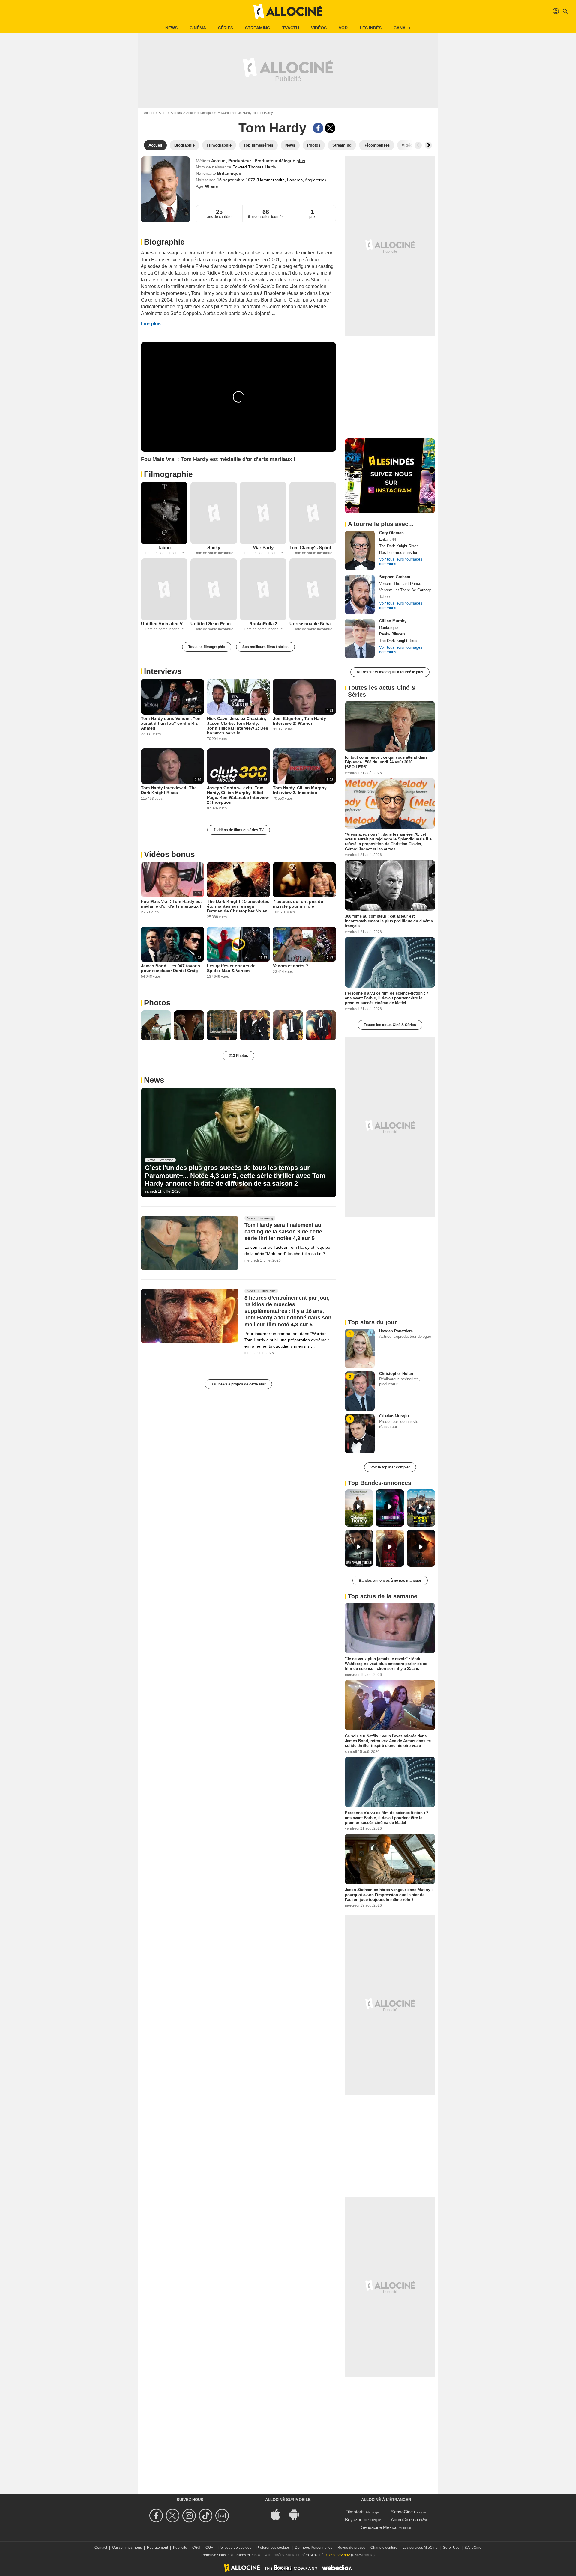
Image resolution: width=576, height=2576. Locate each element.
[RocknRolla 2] (263, 589)
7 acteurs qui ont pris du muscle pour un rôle (298, 904)
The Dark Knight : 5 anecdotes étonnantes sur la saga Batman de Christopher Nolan (238, 906)
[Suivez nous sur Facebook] (157, 2516)
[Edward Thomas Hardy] (165, 189)
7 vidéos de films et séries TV (239, 830)
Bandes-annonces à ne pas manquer (390, 1581)
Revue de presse (351, 2548)
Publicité (180, 2548)
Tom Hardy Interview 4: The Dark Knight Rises (169, 790)
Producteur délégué (276, 161)
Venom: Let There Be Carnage (405, 590)
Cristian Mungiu (394, 1416)
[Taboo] (164, 513)
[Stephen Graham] (360, 594)
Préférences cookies (273, 2548)
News (171, 28)
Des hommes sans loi (398, 553)
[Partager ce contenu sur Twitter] (330, 128)
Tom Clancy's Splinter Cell (313, 547)
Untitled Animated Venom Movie (164, 624)
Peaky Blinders (392, 634)
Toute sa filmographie (207, 647)
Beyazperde (357, 2519)
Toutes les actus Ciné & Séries (390, 1025)
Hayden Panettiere (396, 1331)
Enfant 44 (388, 539)
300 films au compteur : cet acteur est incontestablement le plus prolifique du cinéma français (389, 921)
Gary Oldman (391, 533)
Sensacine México (379, 2527)
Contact (101, 2548)
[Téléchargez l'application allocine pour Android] (297, 2514)
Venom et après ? (291, 966)
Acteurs (176, 113)
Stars (163, 113)
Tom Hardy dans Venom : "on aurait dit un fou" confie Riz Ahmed (171, 723)
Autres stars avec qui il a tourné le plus (390, 672)
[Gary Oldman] (360, 550)
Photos (157, 1003)
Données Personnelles (314, 2548)
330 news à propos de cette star (238, 1384)
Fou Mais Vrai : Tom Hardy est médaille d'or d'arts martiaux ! (171, 904)
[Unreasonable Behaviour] (313, 589)
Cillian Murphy (393, 621)
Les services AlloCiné (420, 2548)
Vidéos (319, 28)
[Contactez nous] (223, 2516)
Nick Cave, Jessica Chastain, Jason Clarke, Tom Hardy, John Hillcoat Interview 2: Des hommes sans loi (238, 726)
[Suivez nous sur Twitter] (174, 2516)
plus (301, 161)
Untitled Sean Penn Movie (214, 624)
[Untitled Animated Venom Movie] (164, 589)
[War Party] (263, 513)
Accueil (149, 113)
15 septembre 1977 (237, 180)
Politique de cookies (235, 2548)
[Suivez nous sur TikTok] (207, 2516)
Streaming (258, 28)
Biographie (164, 242)
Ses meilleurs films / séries (265, 647)
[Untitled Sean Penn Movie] (214, 589)
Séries (226, 28)
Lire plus (151, 324)
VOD (343, 28)
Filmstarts (355, 2512)
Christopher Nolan (396, 1374)
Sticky (214, 547)
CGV (209, 2548)
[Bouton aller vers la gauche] (418, 145)
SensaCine (402, 2512)
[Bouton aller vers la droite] (428, 145)
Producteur (240, 161)
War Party (263, 547)
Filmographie (168, 474)
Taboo (164, 547)
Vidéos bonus (169, 854)
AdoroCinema (404, 2519)
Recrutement (157, 2548)
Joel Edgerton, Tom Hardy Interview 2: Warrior (300, 721)
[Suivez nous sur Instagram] (190, 2516)
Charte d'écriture (384, 2548)
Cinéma (198, 28)
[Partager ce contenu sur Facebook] (318, 128)
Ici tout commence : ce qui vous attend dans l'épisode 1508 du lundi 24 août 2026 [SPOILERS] (386, 762)
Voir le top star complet (390, 1467)
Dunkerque (388, 628)
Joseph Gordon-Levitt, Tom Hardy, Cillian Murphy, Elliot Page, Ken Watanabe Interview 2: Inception (238, 795)
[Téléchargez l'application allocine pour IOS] (279, 2514)
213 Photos (238, 1056)
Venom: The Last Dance (400, 583)
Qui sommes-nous (127, 2548)
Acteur (219, 161)
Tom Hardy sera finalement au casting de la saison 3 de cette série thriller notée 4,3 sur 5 (283, 1232)
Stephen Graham (395, 577)
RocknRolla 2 (263, 624)
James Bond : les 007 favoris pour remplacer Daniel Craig (171, 968)
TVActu (291, 28)
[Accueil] (288, 11)
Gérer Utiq (451, 2548)
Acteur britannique (199, 113)
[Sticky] (214, 513)
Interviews (163, 671)
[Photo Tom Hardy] (156, 1025)
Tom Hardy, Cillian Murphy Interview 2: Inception (300, 790)
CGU (196, 2548)
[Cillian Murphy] (360, 638)
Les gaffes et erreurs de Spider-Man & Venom (231, 968)
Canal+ (402, 28)
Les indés (371, 28)
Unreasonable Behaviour (313, 624)
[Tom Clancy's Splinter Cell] (313, 513)
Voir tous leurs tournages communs (401, 561)
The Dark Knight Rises (399, 546)
